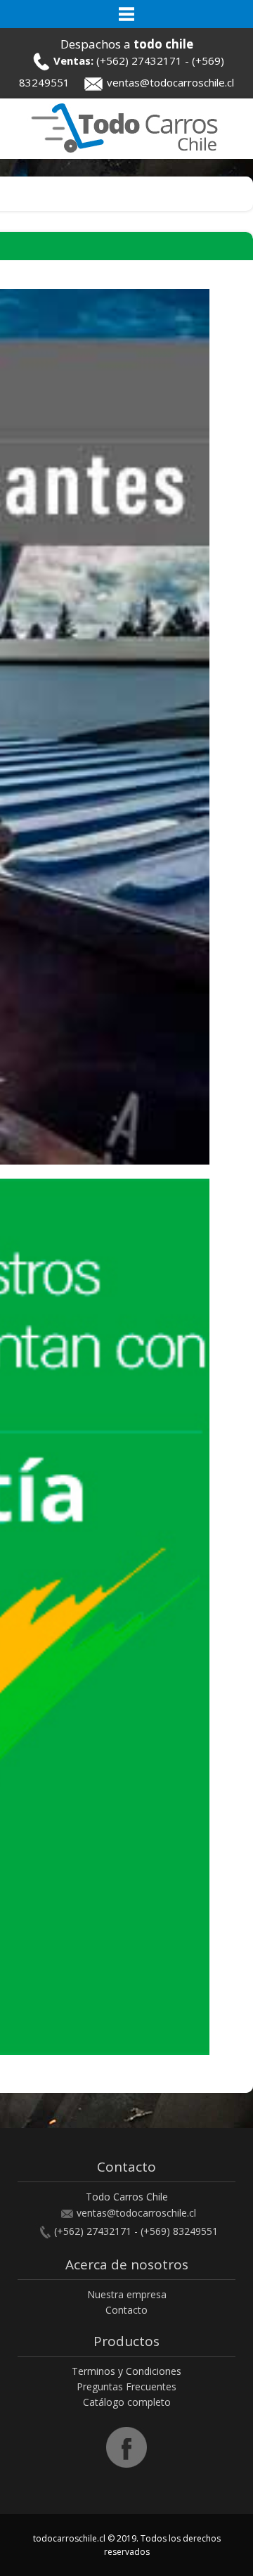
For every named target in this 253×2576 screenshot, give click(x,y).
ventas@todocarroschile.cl (170, 82)
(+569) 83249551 (179, 2231)
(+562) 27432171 (139, 60)
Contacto (126, 2310)
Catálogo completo (127, 2402)
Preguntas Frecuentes (126, 2386)
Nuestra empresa (127, 2294)
